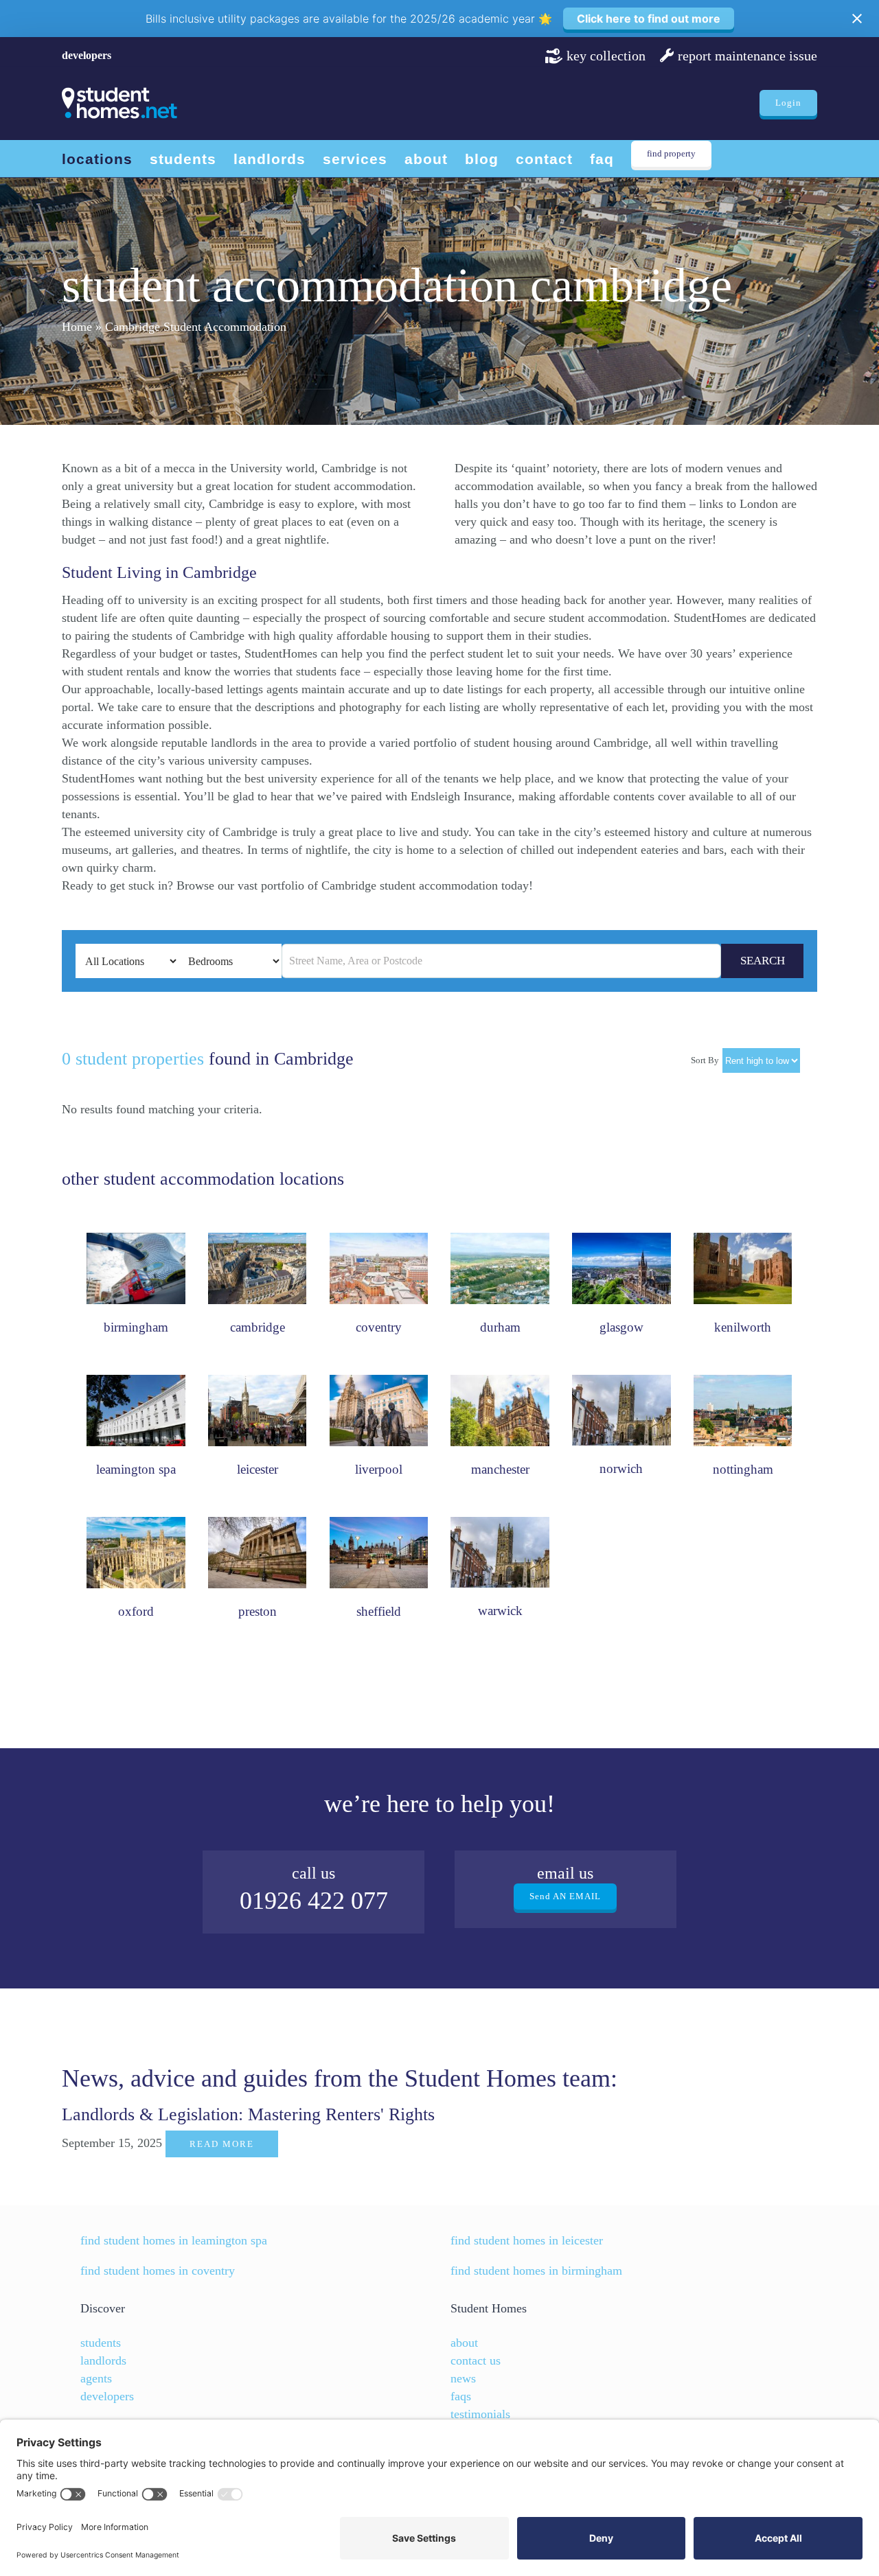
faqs (461, 2396)
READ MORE (222, 2144)
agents (96, 2378)
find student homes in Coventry (158, 2271)
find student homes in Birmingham (536, 2271)
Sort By (705, 1060)
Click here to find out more (649, 19)
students (101, 2343)
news (463, 2378)
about (464, 2343)
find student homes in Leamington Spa (174, 2240)
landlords (103, 2360)
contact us (476, 2360)
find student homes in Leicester (527, 2240)
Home (77, 327)
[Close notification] (857, 19)
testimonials (480, 2414)
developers (87, 55)
